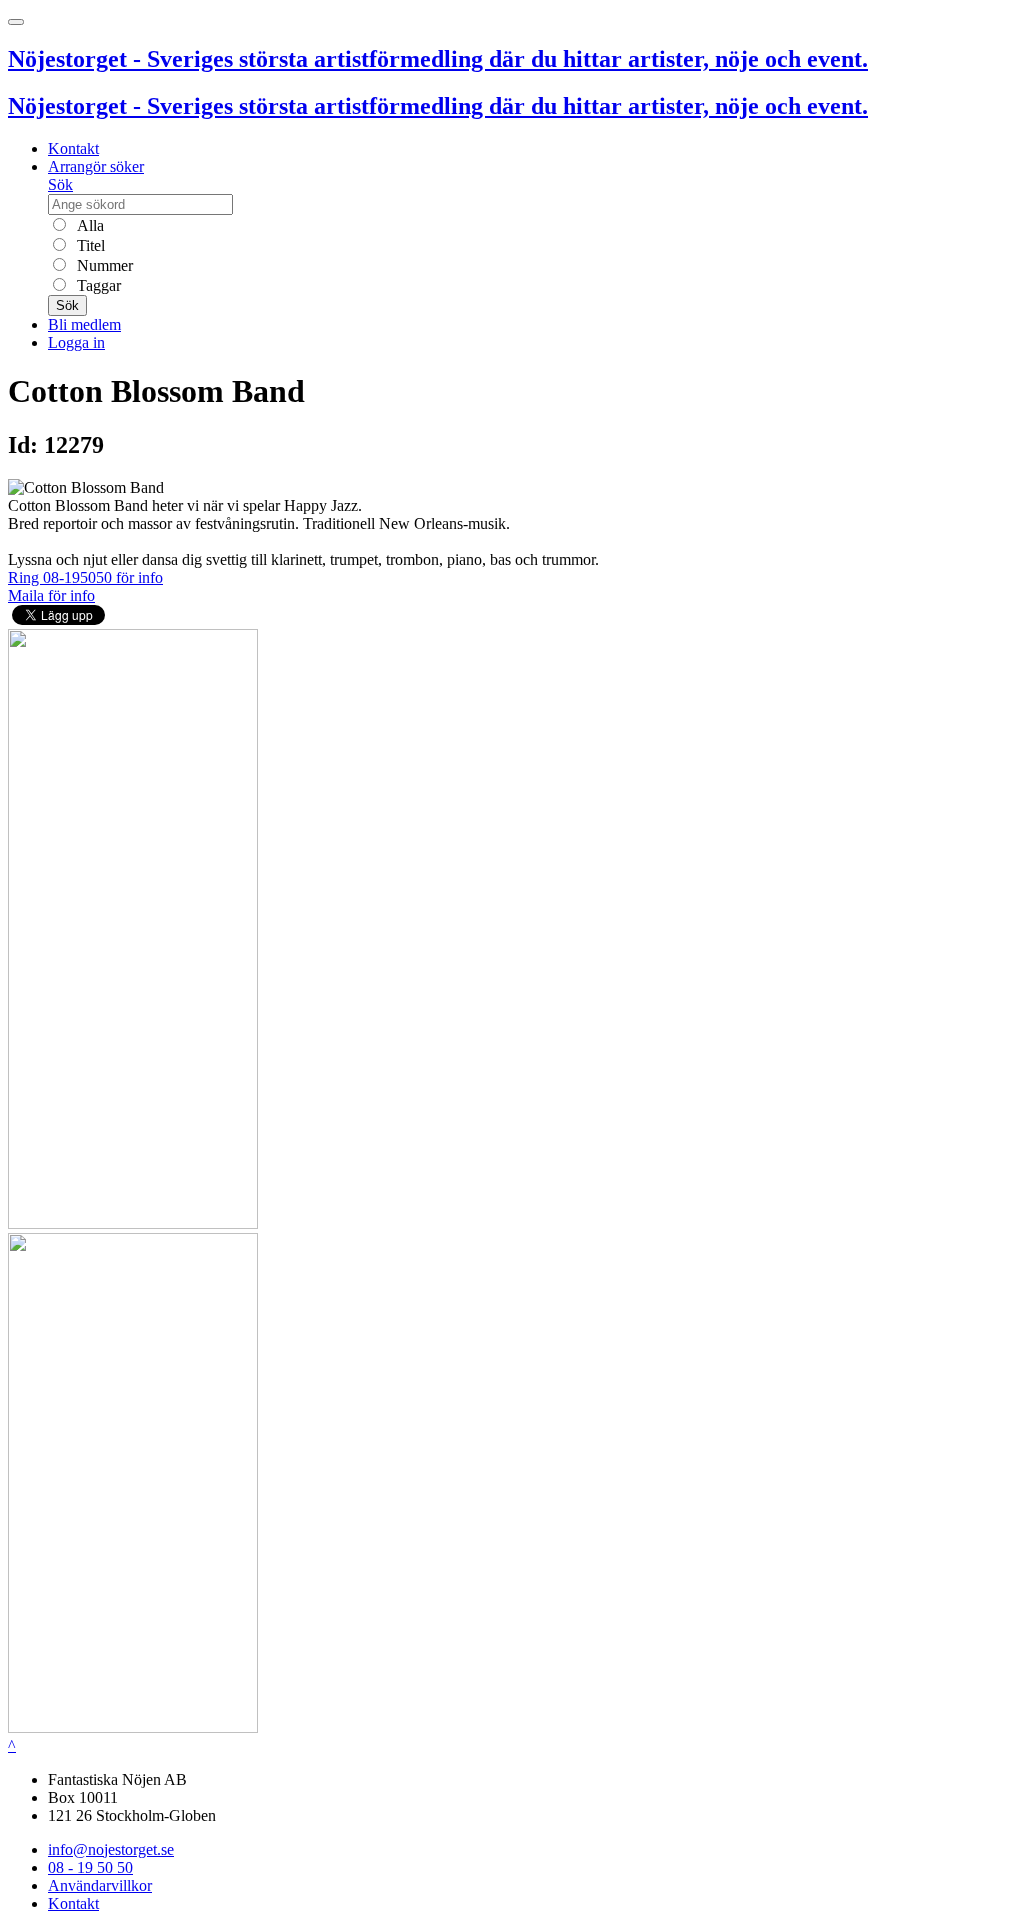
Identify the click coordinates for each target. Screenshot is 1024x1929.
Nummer (103, 265)
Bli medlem (84, 324)
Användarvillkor (100, 1885)
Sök (60, 184)
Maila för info (51, 595)
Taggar (97, 285)
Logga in (76, 342)
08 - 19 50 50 (90, 1867)
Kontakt (73, 148)
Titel (89, 245)
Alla (88, 225)
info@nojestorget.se (111, 1849)
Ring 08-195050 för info (85, 577)
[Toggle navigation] (16, 22)
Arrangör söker (96, 166)
